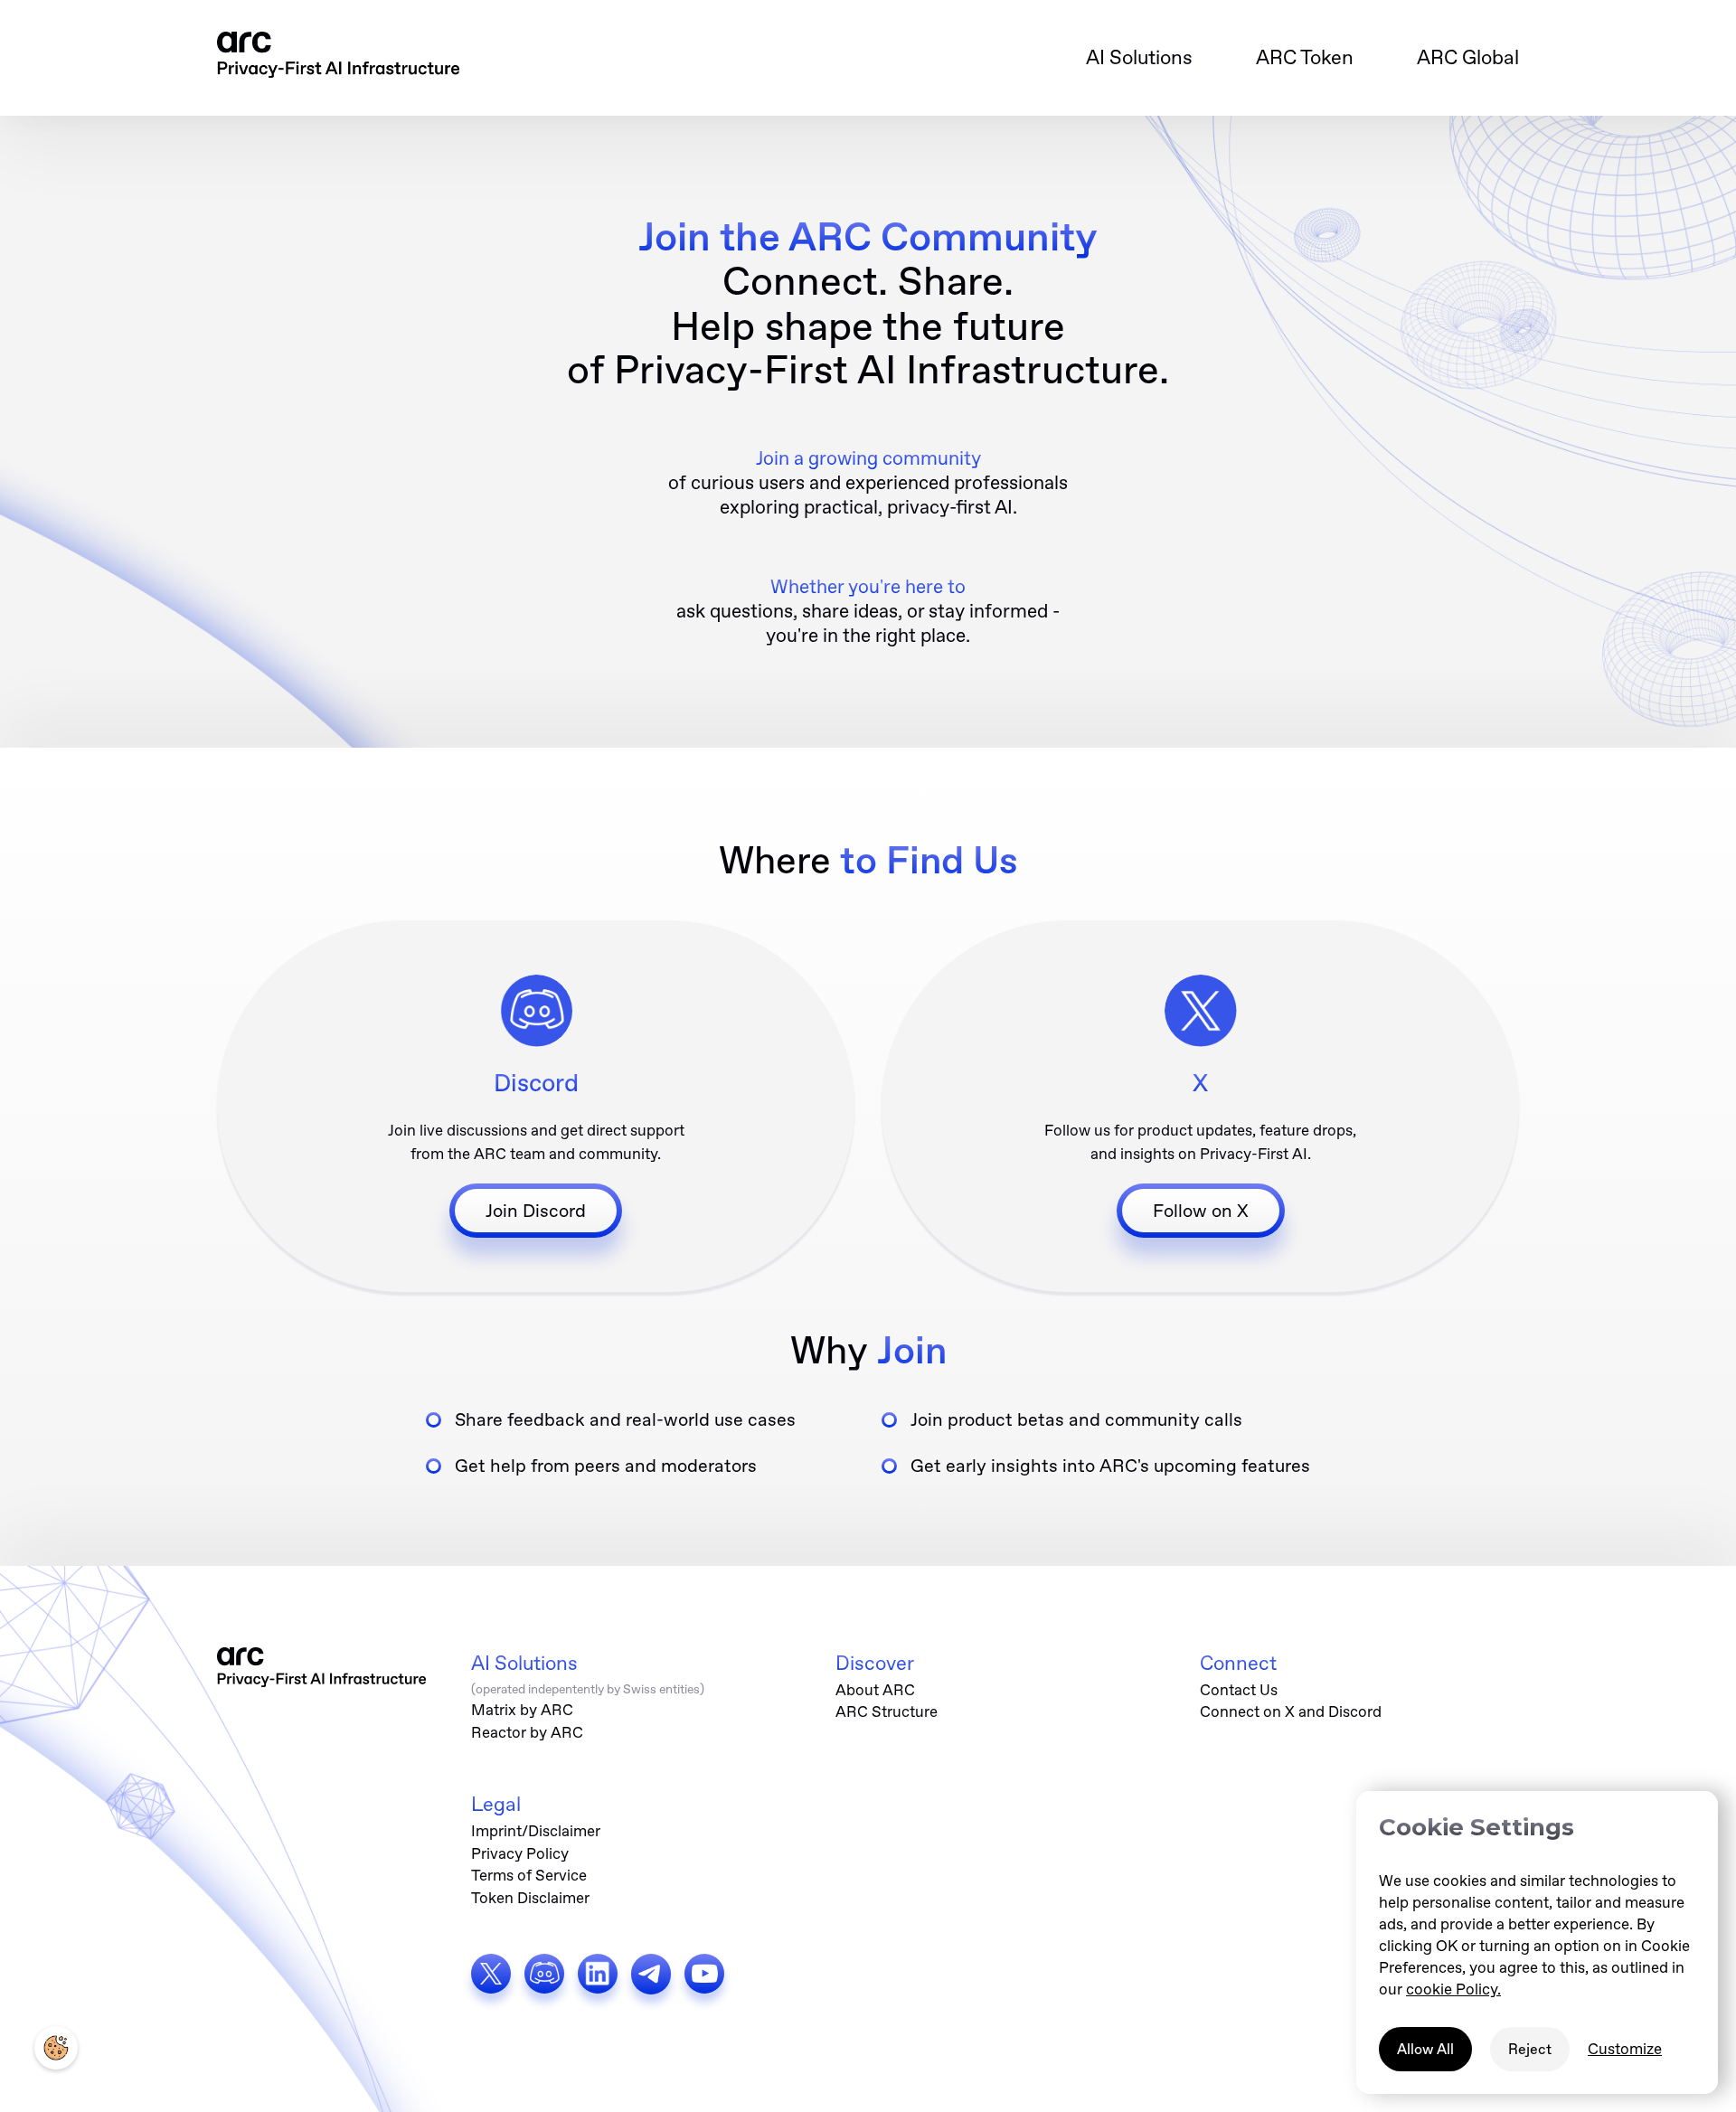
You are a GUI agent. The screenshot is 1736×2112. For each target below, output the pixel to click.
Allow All (1425, 2049)
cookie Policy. (1453, 1989)
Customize (1625, 2049)
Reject (1530, 2049)
